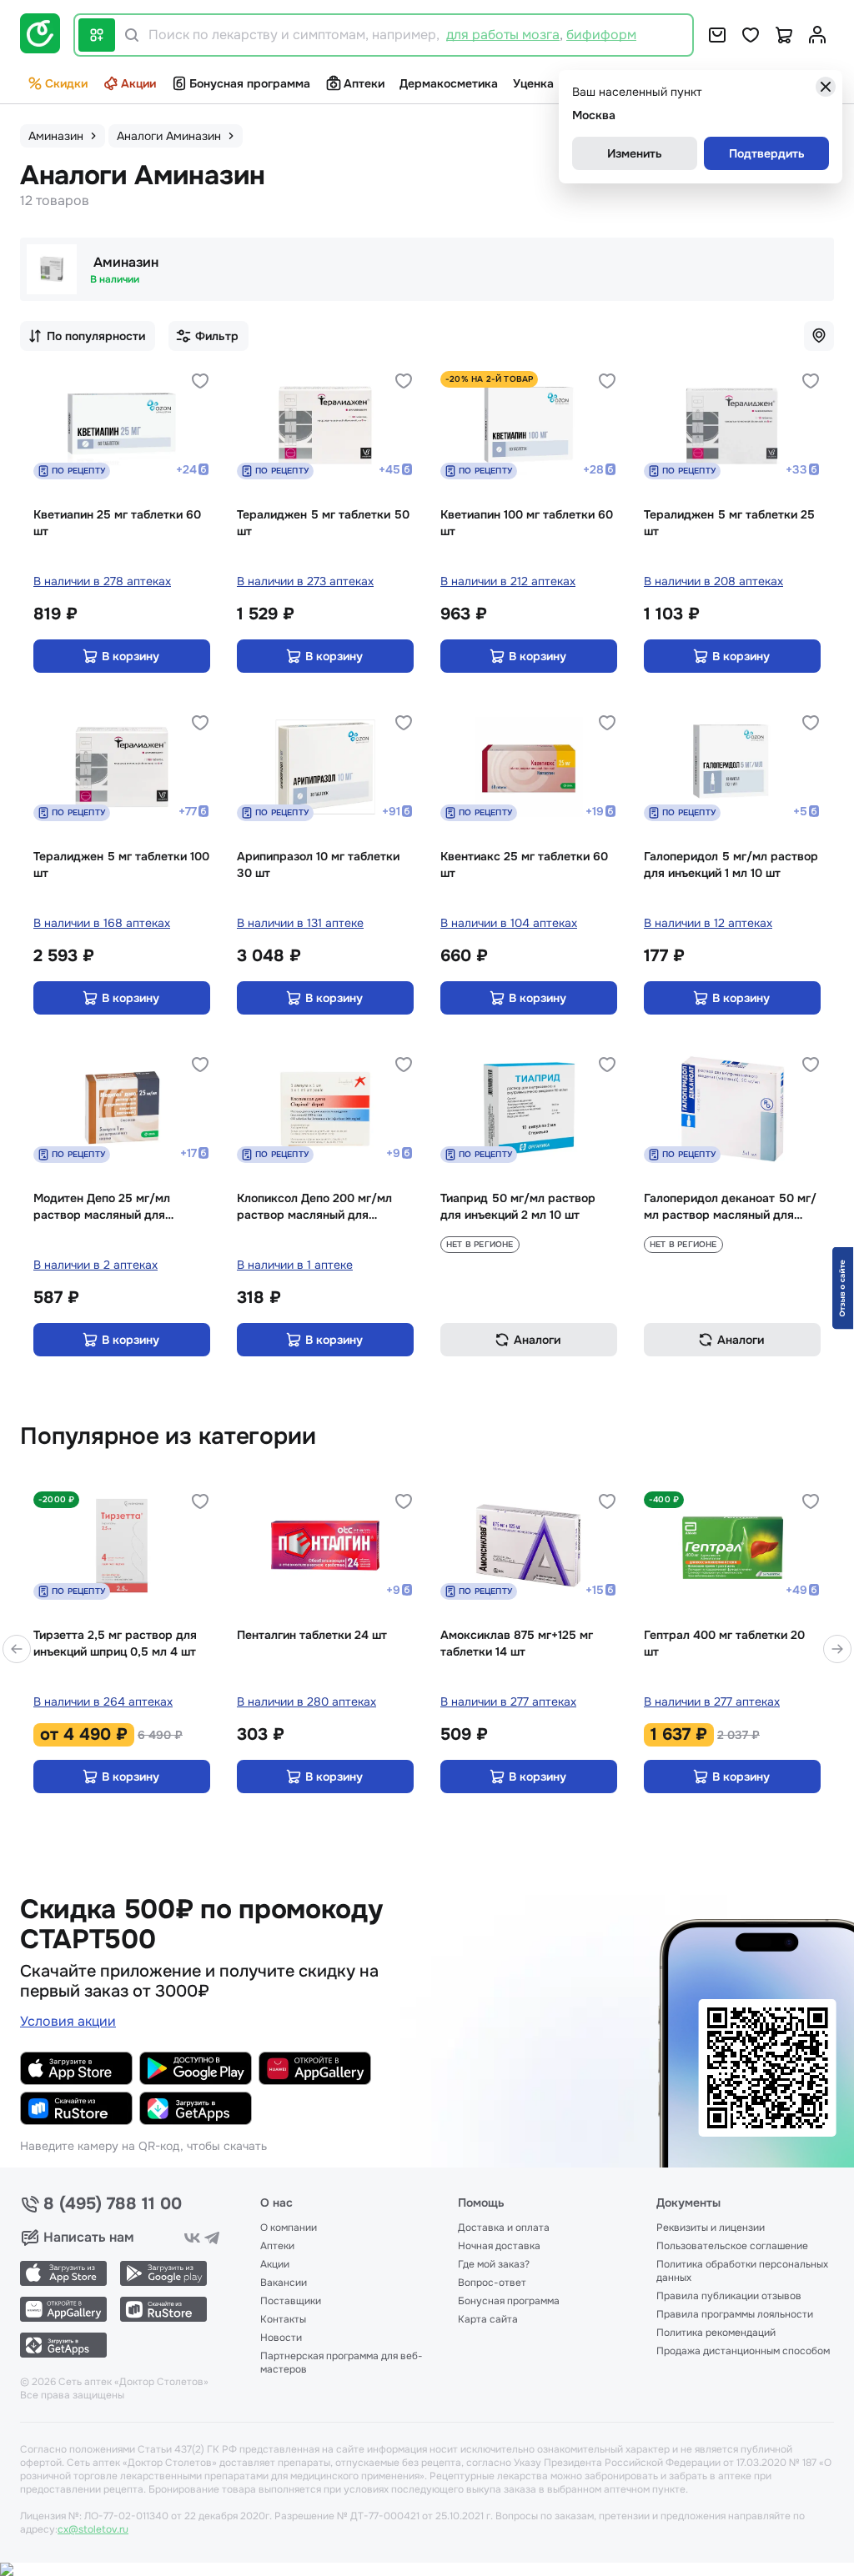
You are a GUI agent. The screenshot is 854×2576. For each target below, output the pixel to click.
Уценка (533, 83)
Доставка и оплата (504, 2228)
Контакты (283, 2319)
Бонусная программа (250, 83)
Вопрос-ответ (492, 2283)
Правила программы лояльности (735, 2314)
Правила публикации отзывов (729, 2296)
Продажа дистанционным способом (743, 2351)
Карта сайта (488, 2319)
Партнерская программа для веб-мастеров (342, 2363)
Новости (281, 2338)
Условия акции (68, 2021)
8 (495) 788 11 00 (113, 2204)
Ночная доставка (499, 2246)
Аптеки (364, 83)
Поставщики (291, 2301)
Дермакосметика (449, 83)
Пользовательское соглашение (732, 2246)
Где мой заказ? (494, 2264)
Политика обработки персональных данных (742, 2271)
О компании (289, 2228)
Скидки (66, 83)
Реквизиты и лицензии (711, 2228)
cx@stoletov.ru (93, 2529)
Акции (138, 83)
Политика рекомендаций (716, 2333)
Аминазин (126, 262)
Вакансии (284, 2283)
